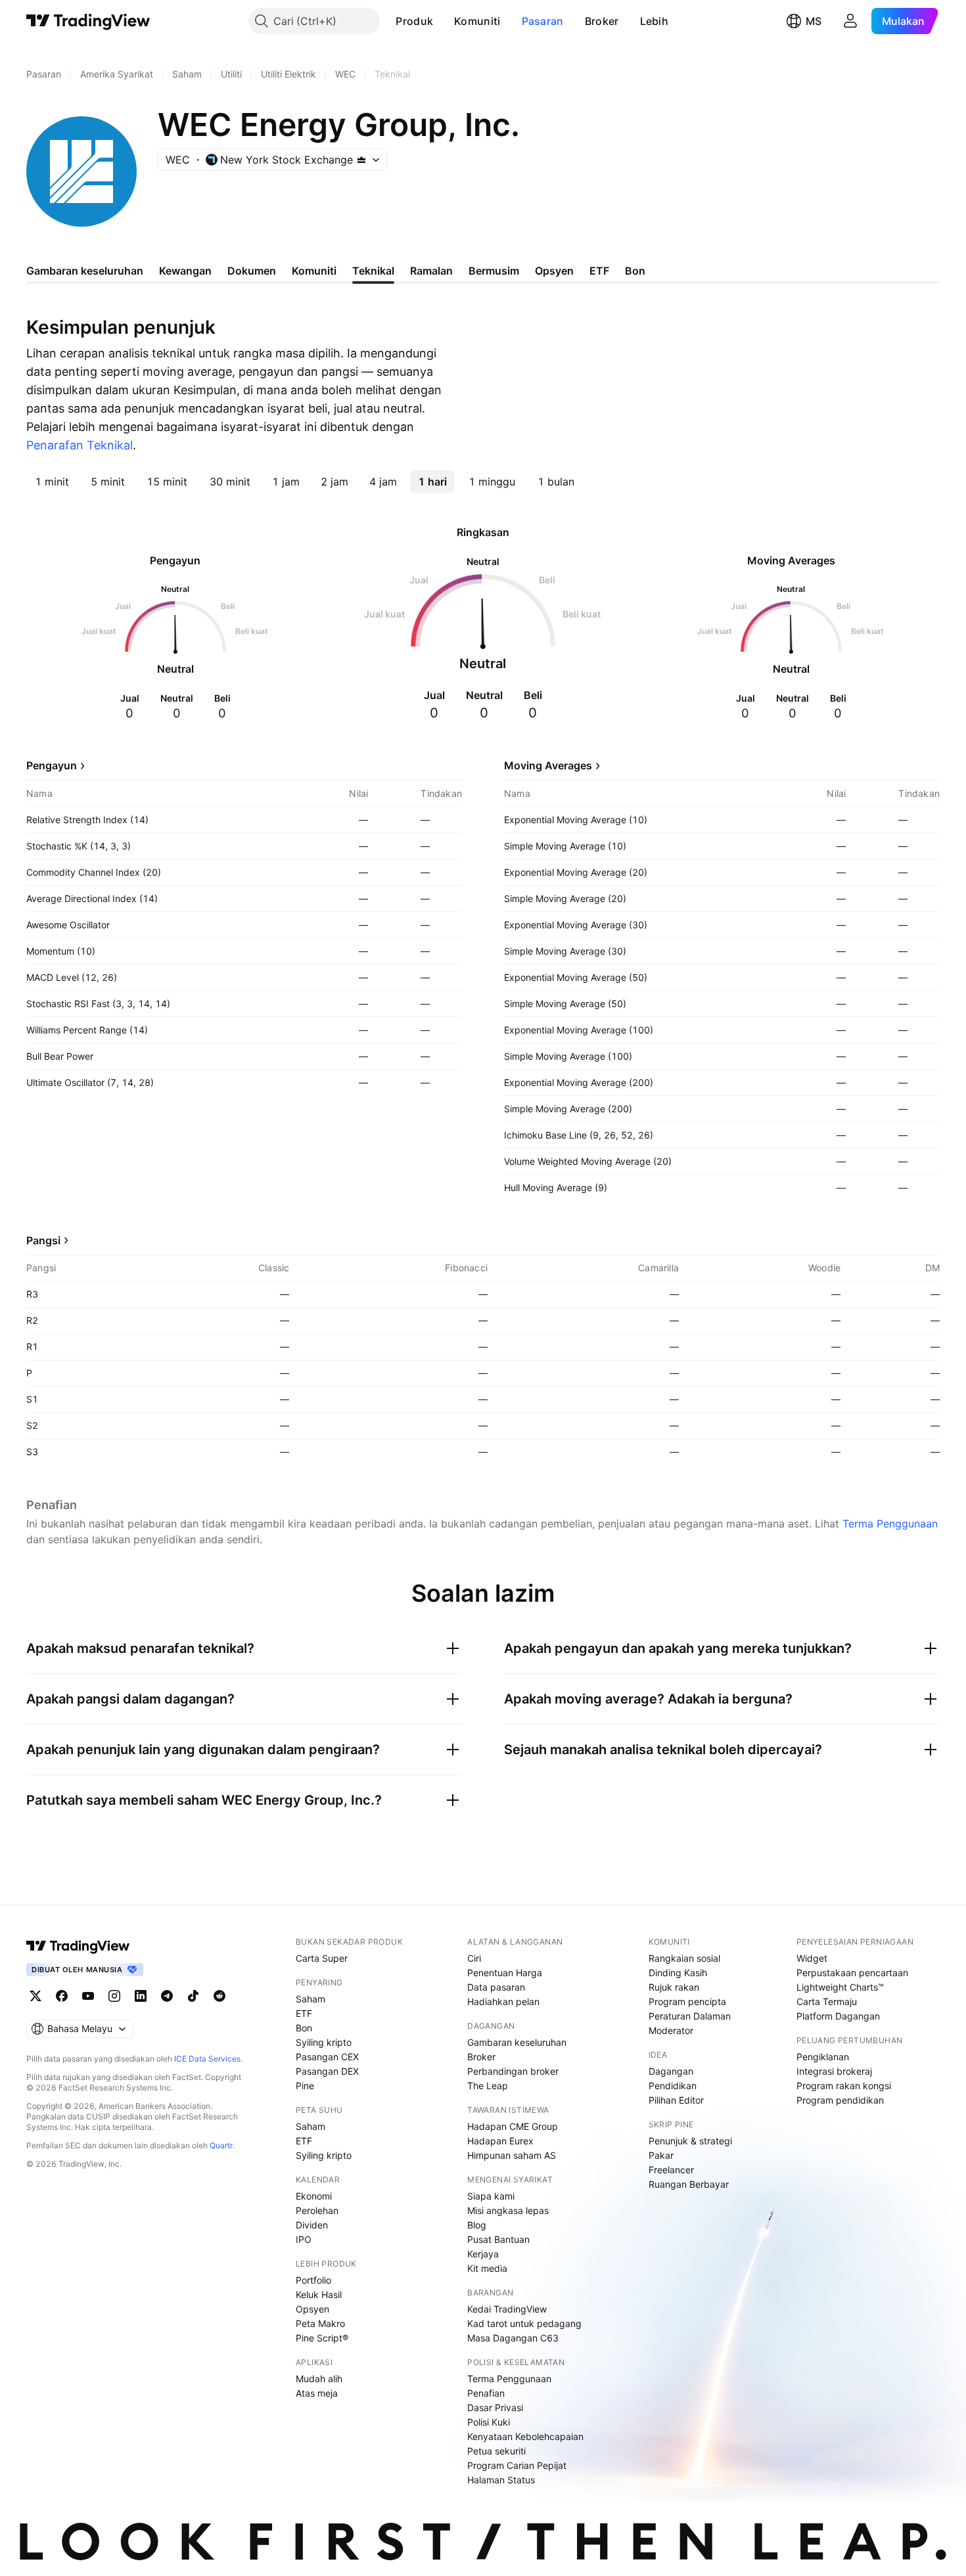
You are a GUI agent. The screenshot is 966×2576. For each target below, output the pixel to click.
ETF (304, 2013)
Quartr (221, 2145)
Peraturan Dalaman (690, 2016)
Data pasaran (496, 1987)
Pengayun (52, 765)
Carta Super (322, 1958)
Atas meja (317, 2393)
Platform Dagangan (838, 2016)
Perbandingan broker (513, 2071)
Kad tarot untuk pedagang (524, 2323)
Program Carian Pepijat (517, 2465)
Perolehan (317, 2210)
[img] (361, 160)
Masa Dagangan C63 (513, 2338)
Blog (477, 2225)
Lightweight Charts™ (840, 1987)
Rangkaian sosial (684, 1958)
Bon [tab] (635, 271)
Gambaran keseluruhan (517, 2042)
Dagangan (671, 2071)
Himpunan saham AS (512, 2155)
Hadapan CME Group (513, 2126)
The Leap (488, 2086)
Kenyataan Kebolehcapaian (525, 2436)
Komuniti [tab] (314, 271)
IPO (304, 2239)
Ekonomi (314, 2196)
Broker (602, 21)
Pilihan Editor (676, 2100)
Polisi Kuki (489, 2422)
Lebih (655, 21)
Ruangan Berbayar (689, 2184)
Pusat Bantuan (498, 2239)
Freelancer (671, 2170)
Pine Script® (322, 2338)
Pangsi (43, 1240)
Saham (310, 1999)
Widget (812, 1958)
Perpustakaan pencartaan (852, 1973)
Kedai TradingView (507, 2309)
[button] (443, 21)
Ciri (474, 1958)
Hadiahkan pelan (503, 2001)
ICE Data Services (207, 2059)
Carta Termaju (827, 2001)
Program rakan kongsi (844, 2086)
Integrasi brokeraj (834, 2071)
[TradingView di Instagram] (114, 1996)
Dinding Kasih (678, 1973)
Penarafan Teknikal (80, 445)
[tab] (52, 482)
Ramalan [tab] (431, 271)
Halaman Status (501, 2480)
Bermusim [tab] (494, 271)
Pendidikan (673, 2086)
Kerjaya (483, 2254)
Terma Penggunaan (890, 1524)
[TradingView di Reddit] (219, 1996)
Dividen (312, 2225)
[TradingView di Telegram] (167, 1996)
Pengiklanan (823, 2057)
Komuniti (477, 21)
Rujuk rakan (674, 1987)
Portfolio (313, 2280)
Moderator (671, 2030)
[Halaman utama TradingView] (78, 1946)
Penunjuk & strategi (690, 2141)
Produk (414, 21)
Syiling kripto (324, 2042)
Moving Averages (548, 765)
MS (814, 21)
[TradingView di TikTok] (193, 1996)
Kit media (487, 2268)
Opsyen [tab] (554, 271)
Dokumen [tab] (252, 271)
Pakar (661, 2155)
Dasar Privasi (495, 2407)
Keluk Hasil (319, 2294)
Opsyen (312, 2309)
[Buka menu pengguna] (850, 21)
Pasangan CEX (327, 2057)
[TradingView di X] (35, 1996)
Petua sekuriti (496, 2451)
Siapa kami (491, 2196)
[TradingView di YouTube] (88, 1996)
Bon (304, 2028)
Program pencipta (687, 2001)
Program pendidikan (840, 2100)
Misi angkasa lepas (508, 2210)
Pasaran (543, 21)
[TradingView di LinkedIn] (141, 1996)
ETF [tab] (599, 271)
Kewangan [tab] (185, 271)
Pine (305, 2086)
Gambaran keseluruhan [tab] (85, 271)
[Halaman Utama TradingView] (88, 21)
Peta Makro (320, 2323)
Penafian (486, 2393)
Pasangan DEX (327, 2071)
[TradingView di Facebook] (62, 1996)
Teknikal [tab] (373, 271)
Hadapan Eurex (500, 2141)
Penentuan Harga (505, 1973)
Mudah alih (319, 2379)
